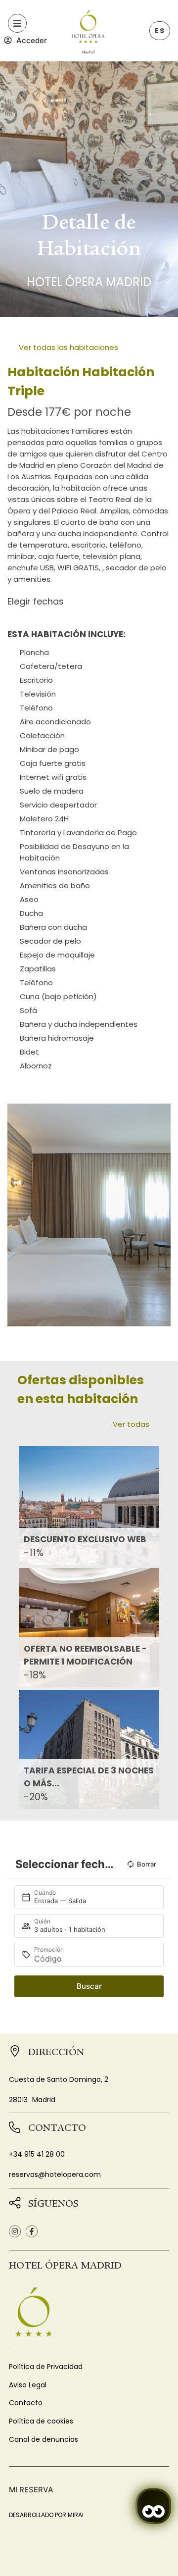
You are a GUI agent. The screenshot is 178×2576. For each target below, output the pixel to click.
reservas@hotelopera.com (55, 2174)
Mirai (76, 2515)
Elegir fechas (36, 601)
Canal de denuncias (44, 2439)
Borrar (147, 1864)
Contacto (26, 2403)
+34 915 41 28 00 (37, 2154)
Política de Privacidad (46, 2367)
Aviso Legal (28, 2385)
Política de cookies (41, 2421)
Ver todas (131, 1424)
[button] (17, 1215)
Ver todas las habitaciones (68, 347)
